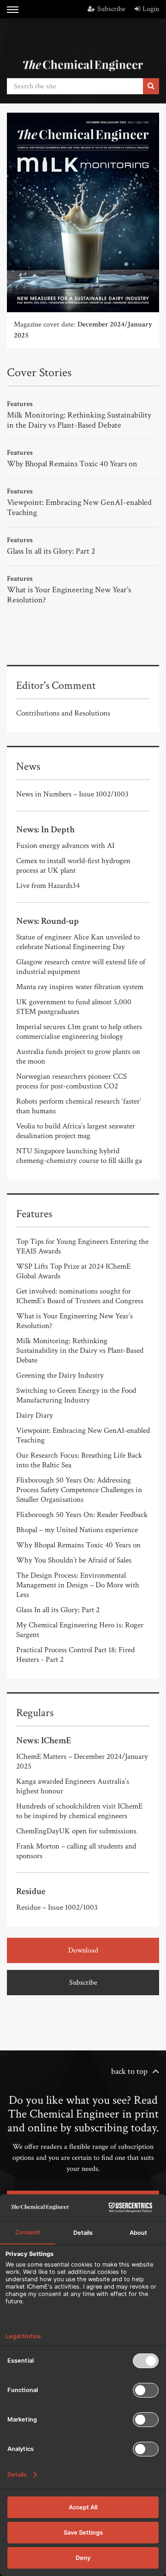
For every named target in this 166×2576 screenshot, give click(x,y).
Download (83, 1950)
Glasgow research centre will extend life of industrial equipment (81, 967)
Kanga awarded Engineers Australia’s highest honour (73, 1786)
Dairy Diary (35, 1415)
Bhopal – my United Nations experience (77, 1530)
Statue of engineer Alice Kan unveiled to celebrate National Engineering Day (78, 942)
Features (20, 404)
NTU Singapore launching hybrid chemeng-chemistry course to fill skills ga (79, 1156)
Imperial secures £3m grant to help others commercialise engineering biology (79, 1032)
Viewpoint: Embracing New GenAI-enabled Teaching (79, 507)
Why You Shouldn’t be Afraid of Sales (74, 1560)
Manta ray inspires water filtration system (80, 987)
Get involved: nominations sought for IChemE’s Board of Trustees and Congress (80, 1296)
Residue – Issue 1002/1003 (57, 1907)
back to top (129, 2071)
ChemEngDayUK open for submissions (76, 1831)
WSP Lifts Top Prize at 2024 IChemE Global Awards (73, 1271)
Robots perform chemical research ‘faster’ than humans (79, 1106)
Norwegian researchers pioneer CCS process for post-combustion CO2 (71, 1081)
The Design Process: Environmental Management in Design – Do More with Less (78, 1585)
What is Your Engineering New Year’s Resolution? (69, 595)
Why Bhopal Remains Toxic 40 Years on (72, 464)
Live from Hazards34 (48, 886)
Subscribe (111, 9)
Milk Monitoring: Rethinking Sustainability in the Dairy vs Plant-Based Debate (79, 420)
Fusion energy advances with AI (65, 846)
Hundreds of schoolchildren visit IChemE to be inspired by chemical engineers (79, 1811)
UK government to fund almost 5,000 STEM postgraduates (74, 1007)
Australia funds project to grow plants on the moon (78, 1056)
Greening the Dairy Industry (60, 1375)
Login (151, 9)
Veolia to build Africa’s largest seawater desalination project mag (76, 1131)
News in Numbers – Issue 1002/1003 (72, 794)
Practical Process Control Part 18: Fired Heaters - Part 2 (75, 1655)
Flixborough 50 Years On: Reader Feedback (82, 1515)
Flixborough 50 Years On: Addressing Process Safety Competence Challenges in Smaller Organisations (79, 1490)
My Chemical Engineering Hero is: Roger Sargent (80, 1630)
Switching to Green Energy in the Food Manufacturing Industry (76, 1395)
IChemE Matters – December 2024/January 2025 (82, 1761)
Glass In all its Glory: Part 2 (51, 551)
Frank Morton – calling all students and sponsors (76, 1851)
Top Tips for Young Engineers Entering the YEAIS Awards (82, 1246)
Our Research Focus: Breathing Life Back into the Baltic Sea (79, 1460)
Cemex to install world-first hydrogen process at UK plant (73, 866)
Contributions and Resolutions (63, 713)
